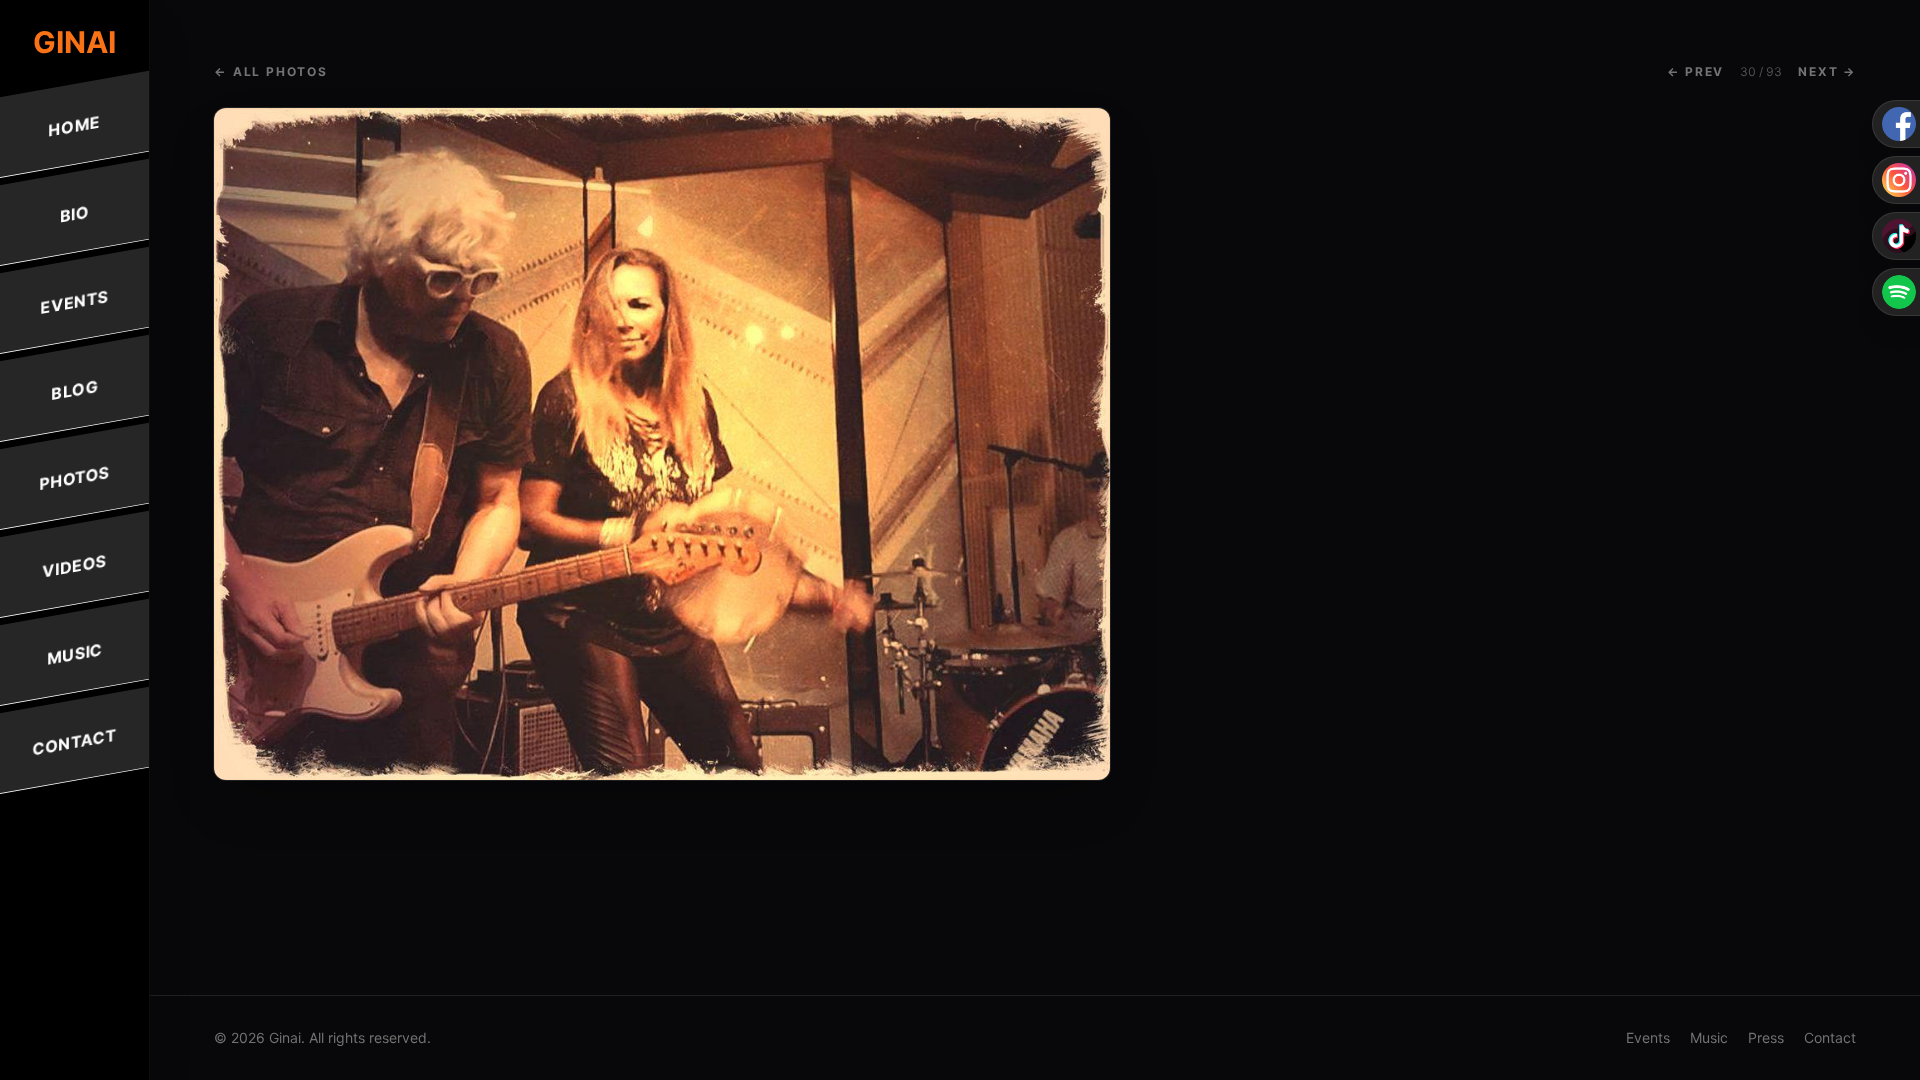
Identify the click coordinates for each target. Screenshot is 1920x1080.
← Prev (1695, 71)
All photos (271, 71)
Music (74, 654)
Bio (74, 213)
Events (74, 302)
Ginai (74, 42)
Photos (74, 478)
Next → (1827, 71)
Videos (74, 565)
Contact (75, 742)
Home (75, 125)
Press (1766, 1037)
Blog (74, 390)
